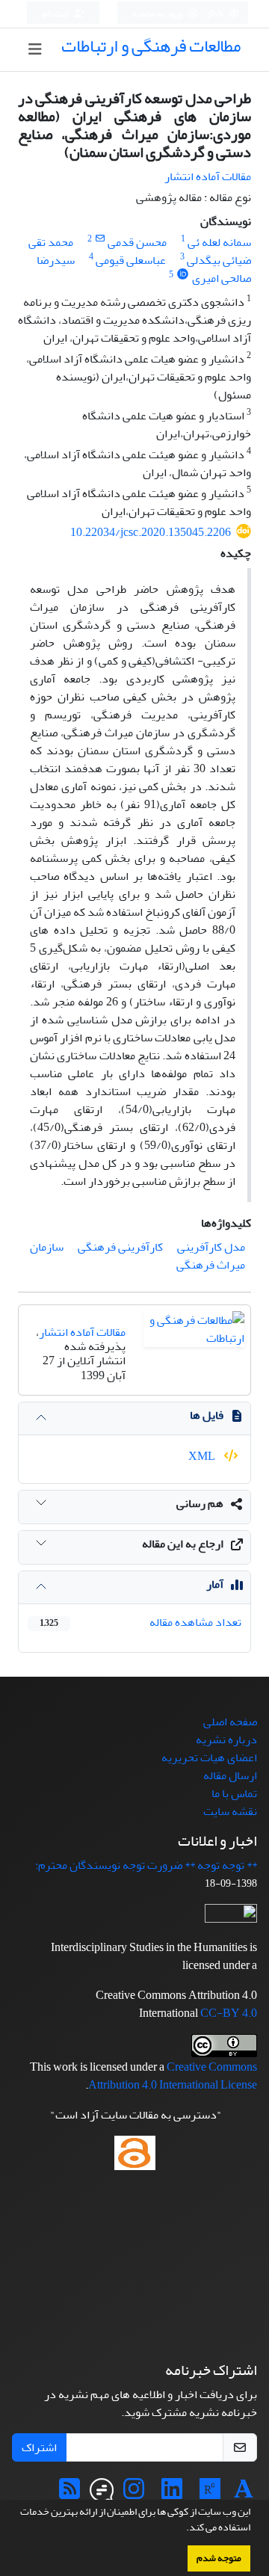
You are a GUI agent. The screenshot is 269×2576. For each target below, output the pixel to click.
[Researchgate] (210, 2494)
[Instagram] (134, 2494)
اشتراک (39, 2447)
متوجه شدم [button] (219, 2558)
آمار (215, 1584)
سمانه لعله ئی (219, 242)
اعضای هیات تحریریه (209, 1757)
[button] (182, 2529)
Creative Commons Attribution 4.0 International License (173, 2076)
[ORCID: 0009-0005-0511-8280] (183, 275)
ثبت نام (56, 14)
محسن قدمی (137, 242)
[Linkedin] (172, 2494)
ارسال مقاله (230, 1775)
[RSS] (69, 2494)
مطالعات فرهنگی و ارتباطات (151, 46)
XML (203, 1456)
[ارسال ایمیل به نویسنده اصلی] (100, 239)
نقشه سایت (230, 1811)
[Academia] (244, 2494)
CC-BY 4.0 (229, 2013)
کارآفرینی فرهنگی (120, 1247)
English (210, 14)
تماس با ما (234, 1793)
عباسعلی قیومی (131, 260)
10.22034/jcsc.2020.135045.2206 (151, 532)
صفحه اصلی (230, 1722)
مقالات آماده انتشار (208, 176)
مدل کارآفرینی (211, 1247)
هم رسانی (200, 1503)
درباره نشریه (226, 1740)
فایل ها (207, 1415)
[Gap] (102, 2494)
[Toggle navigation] (35, 50)
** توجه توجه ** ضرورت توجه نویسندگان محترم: (146, 1865)
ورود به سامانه (158, 14)
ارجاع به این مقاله (183, 1544)
